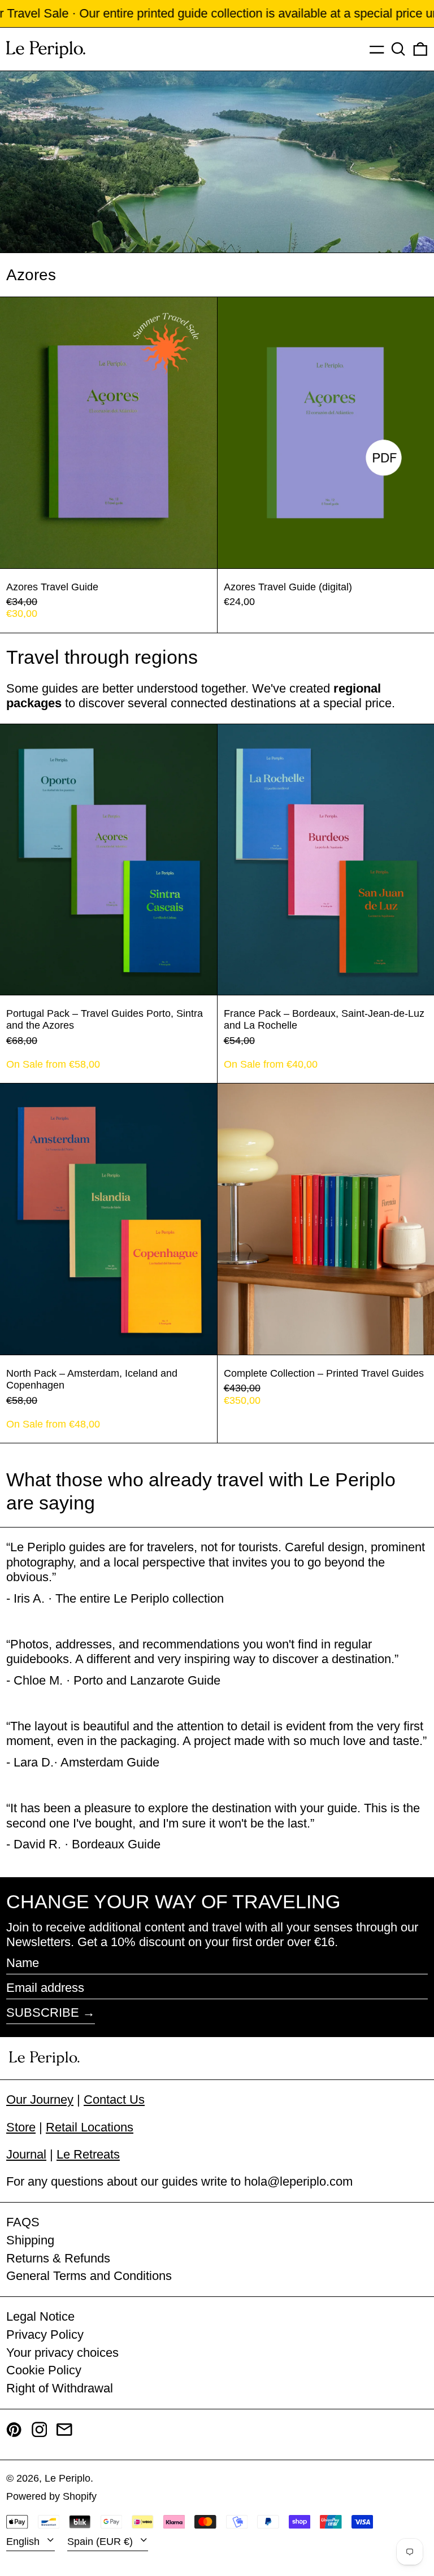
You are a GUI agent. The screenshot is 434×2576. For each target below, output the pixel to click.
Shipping (30, 2240)
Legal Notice (40, 2316)
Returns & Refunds (58, 2258)
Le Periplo (68, 2478)
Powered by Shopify (51, 2496)
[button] (398, 49)
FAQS (23, 2222)
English (24, 2542)
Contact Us (114, 2099)
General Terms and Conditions (89, 2276)
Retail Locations (90, 2127)
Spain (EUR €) (101, 2542)
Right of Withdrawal (60, 2388)
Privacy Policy (45, 2334)
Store (21, 2127)
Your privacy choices (62, 2353)
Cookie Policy (44, 2370)
